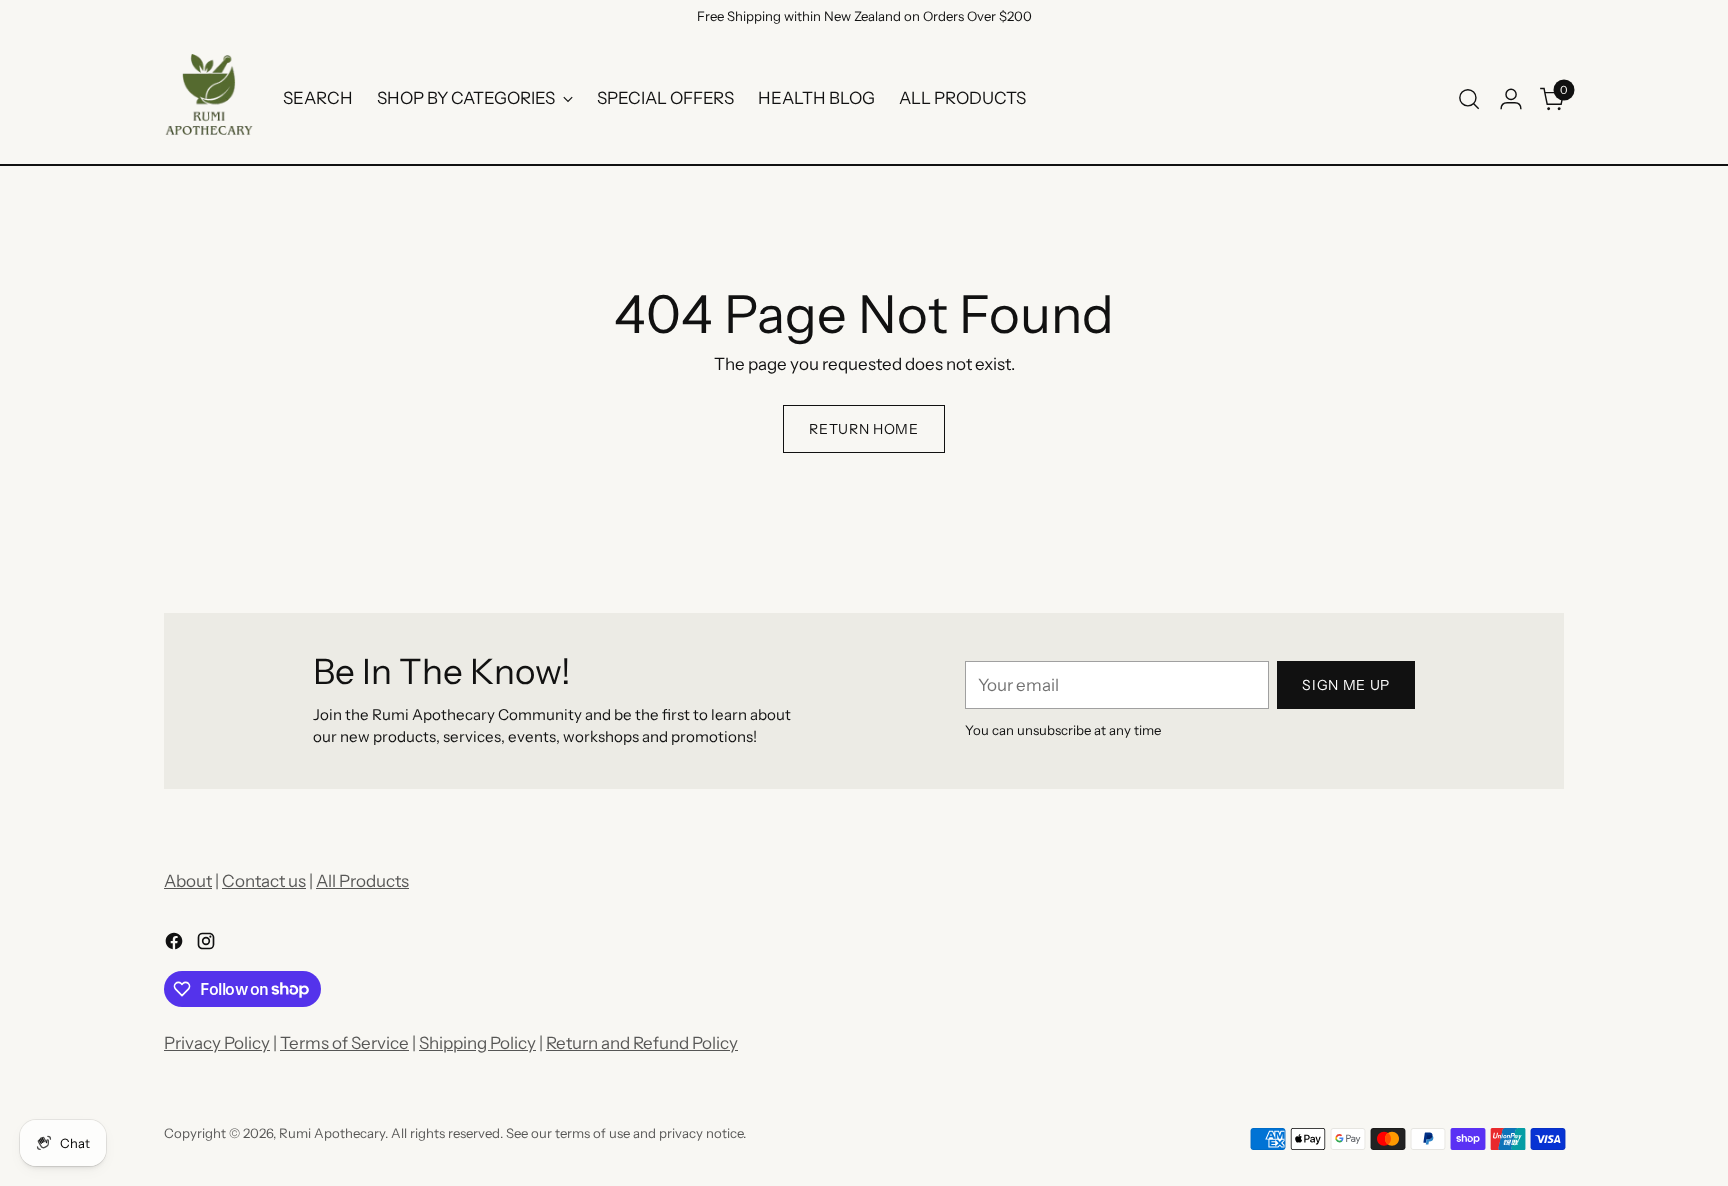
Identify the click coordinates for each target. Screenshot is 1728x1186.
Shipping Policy (477, 1043)
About (188, 881)
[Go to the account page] (1511, 99)
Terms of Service (344, 1043)
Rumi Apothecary (332, 1133)
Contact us (264, 881)
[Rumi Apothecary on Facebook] (176, 945)
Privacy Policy (217, 1043)
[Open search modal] (1469, 99)
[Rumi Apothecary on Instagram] (208, 945)
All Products (362, 881)
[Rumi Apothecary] (209, 99)
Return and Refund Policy (642, 1043)
